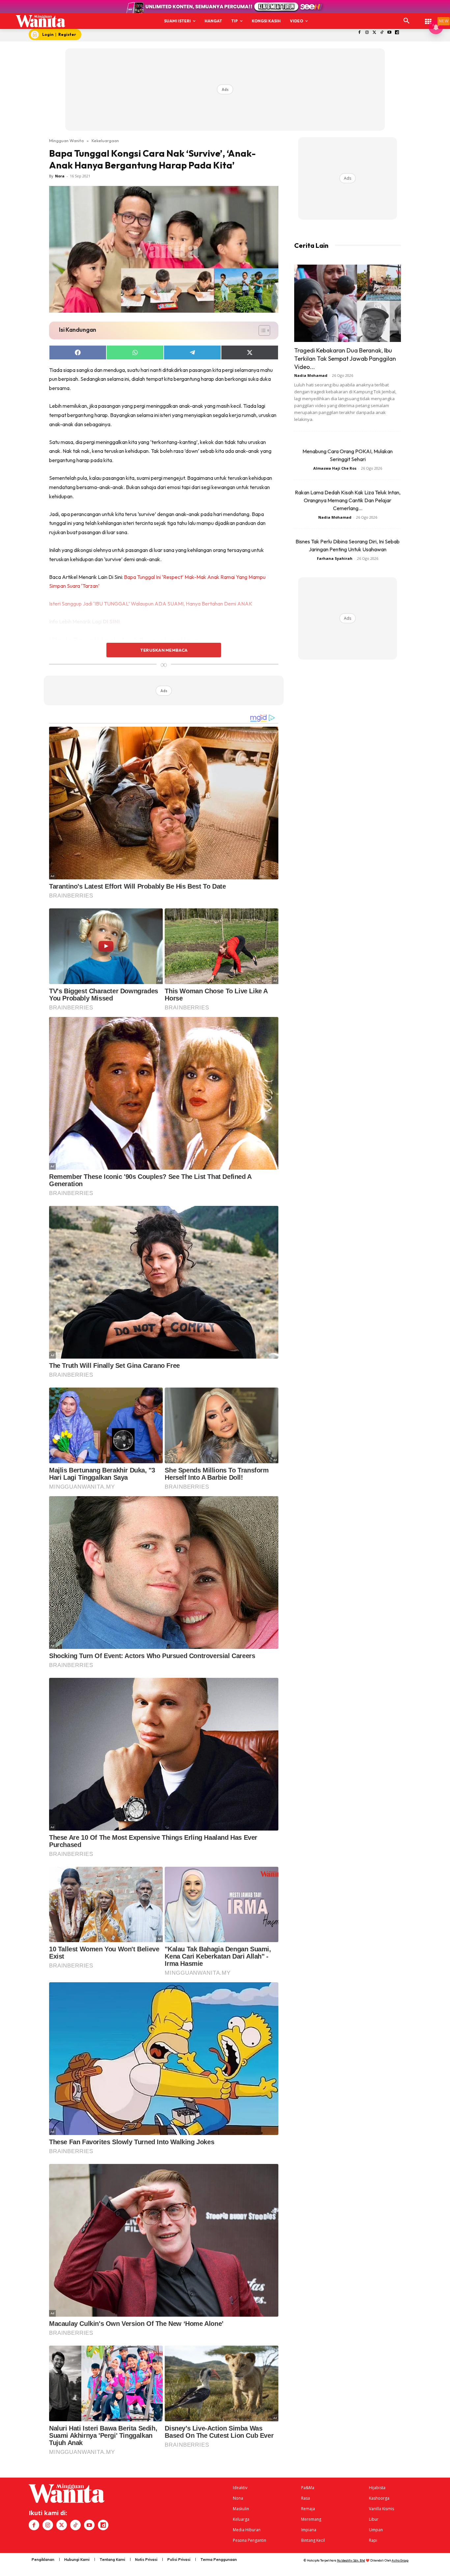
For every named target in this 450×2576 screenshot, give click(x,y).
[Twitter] (374, 33)
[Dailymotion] (397, 33)
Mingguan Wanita (66, 141)
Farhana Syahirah (335, 558)
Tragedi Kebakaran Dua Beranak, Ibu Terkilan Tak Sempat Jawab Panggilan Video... (345, 359)
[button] (407, 21)
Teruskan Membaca (164, 650)
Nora (60, 176)
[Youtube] (390, 33)
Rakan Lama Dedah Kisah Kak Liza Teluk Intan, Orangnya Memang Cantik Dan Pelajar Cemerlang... (348, 500)
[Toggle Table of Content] (261, 330)
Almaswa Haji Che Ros (335, 468)
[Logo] (41, 21)
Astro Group (400, 2560)
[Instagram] (367, 33)
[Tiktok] (382, 33)
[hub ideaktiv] (428, 18)
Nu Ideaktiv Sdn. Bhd (351, 2560)
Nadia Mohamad (311, 375)
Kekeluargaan (105, 141)
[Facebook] (360, 33)
